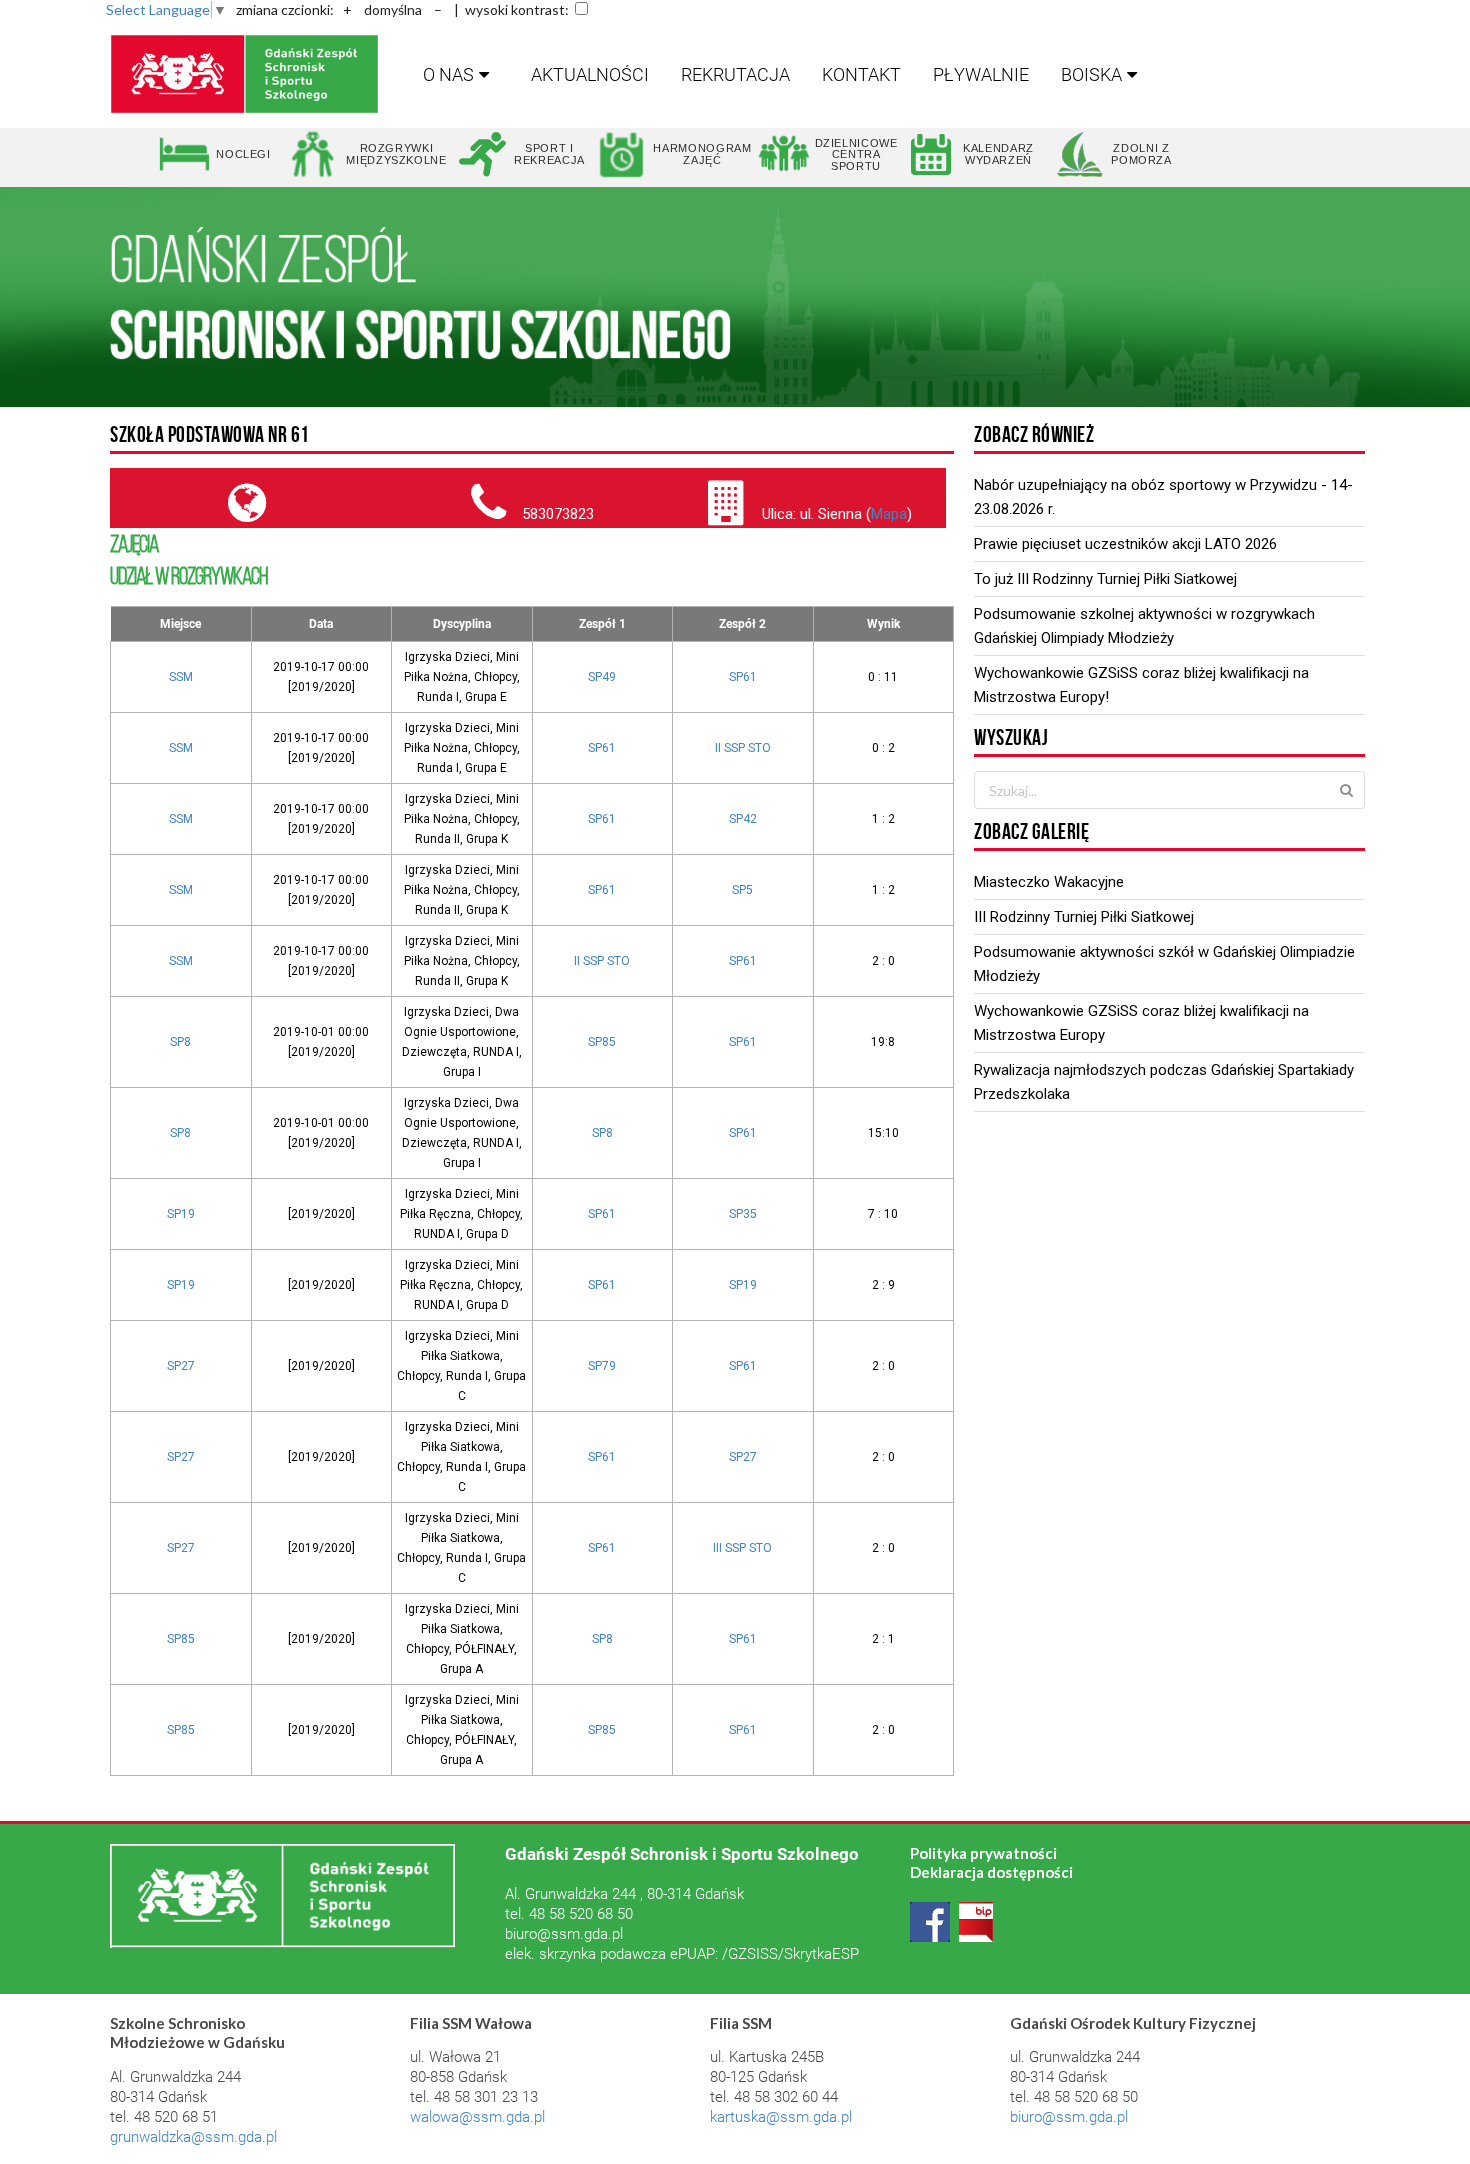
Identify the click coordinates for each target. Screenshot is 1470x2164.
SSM (181, 677)
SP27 (181, 1366)
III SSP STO (742, 1548)
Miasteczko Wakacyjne (1049, 882)
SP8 (180, 1042)
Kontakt (861, 74)
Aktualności (590, 74)
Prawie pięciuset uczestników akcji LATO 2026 (1125, 544)
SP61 (743, 677)
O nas (448, 74)
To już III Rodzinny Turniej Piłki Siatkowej (1105, 579)
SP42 (743, 819)
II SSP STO (743, 748)
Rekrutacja (735, 74)
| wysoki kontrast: (511, 9)
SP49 (602, 677)
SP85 (602, 1042)
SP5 (742, 890)
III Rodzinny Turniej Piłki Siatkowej (1084, 917)
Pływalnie (981, 74)
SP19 (181, 1214)
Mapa (889, 514)
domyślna (393, 9)
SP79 (602, 1366)
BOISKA (1091, 74)
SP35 (743, 1214)
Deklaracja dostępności (991, 1872)
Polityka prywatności (983, 1853)
